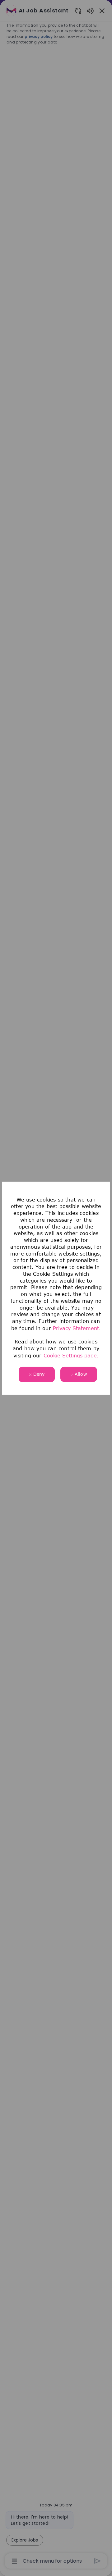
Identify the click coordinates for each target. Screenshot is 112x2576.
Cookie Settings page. (71, 1356)
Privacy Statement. (77, 1328)
